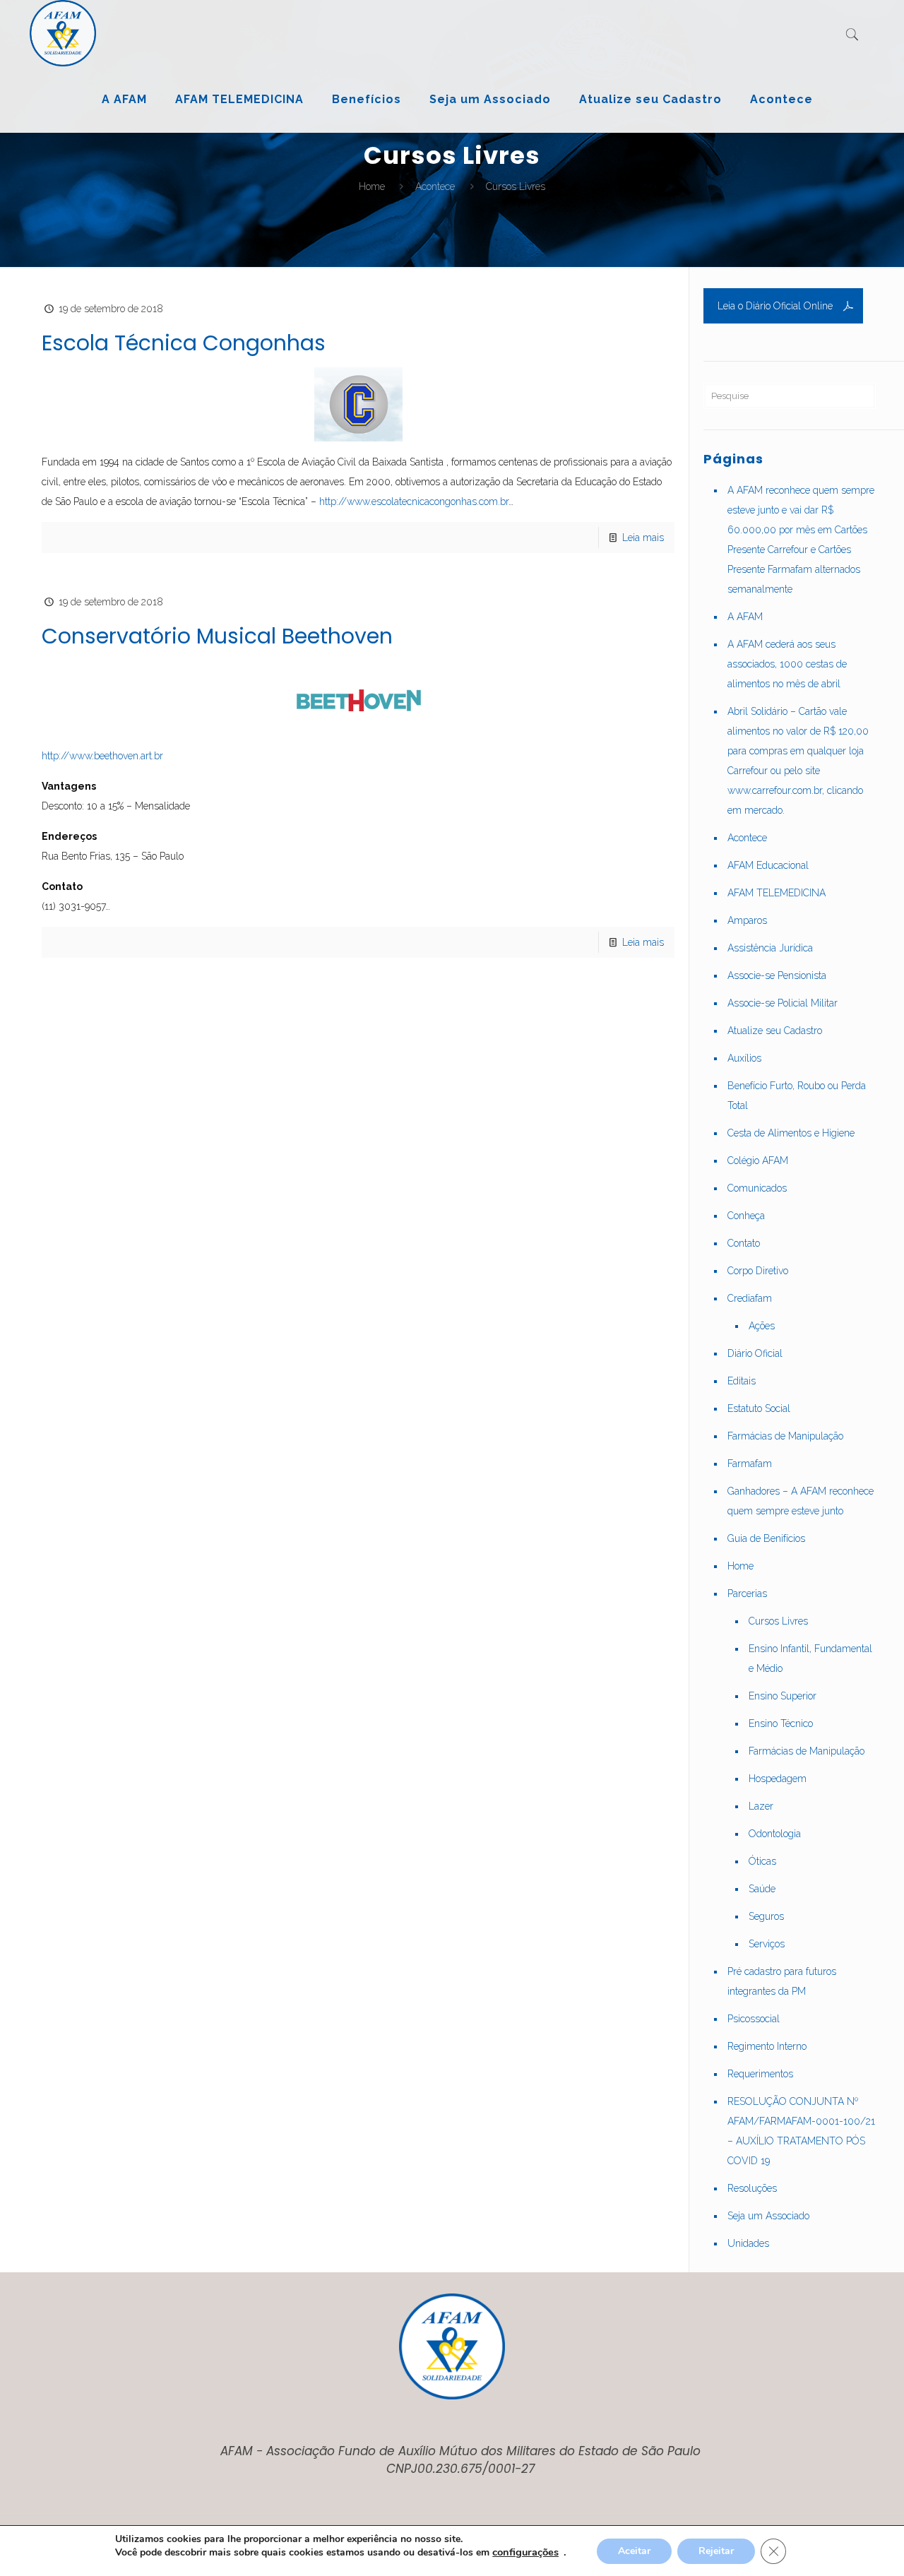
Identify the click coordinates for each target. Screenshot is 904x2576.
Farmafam (750, 1464)
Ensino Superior (783, 1696)
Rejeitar (716, 2551)
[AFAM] (63, 33)
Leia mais (643, 538)
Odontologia (775, 1834)
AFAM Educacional (768, 865)
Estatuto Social (759, 1408)
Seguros (766, 1916)
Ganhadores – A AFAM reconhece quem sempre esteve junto (801, 1501)
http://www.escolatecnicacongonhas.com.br (414, 501)
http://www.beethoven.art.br (102, 756)
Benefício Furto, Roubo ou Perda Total (797, 1096)
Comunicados (757, 1188)
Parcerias (747, 1593)
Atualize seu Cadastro (775, 1031)
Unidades (748, 2243)
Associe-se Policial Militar (783, 1003)
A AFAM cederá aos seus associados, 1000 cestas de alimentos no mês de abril (787, 664)
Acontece (435, 186)
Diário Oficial (755, 1353)
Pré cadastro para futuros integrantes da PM (782, 1981)
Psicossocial (754, 2019)
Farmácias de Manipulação (785, 1436)
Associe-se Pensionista (777, 975)
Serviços (767, 1944)
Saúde (762, 1889)
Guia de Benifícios (766, 1538)
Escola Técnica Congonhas (184, 343)
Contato (744, 1243)
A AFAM (745, 617)
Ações (762, 1326)
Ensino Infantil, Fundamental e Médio (810, 1658)
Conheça (746, 1216)
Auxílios (744, 1058)
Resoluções (752, 2188)
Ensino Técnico (781, 1723)
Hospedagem (778, 1779)
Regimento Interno (767, 2046)
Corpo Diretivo (758, 1271)
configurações (525, 2552)
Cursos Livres (778, 1621)
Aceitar (634, 2551)
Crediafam (750, 1298)
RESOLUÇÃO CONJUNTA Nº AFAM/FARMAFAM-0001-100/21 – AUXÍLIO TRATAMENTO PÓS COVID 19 (801, 2131)
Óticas (762, 1861)
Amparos (747, 920)
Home (372, 186)
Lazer (761, 1806)
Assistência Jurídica (770, 948)
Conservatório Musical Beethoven (217, 636)
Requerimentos (760, 2074)
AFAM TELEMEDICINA (777, 893)
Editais (742, 1381)
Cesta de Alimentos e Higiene (791, 1133)
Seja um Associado (768, 2216)
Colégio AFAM (758, 1161)
